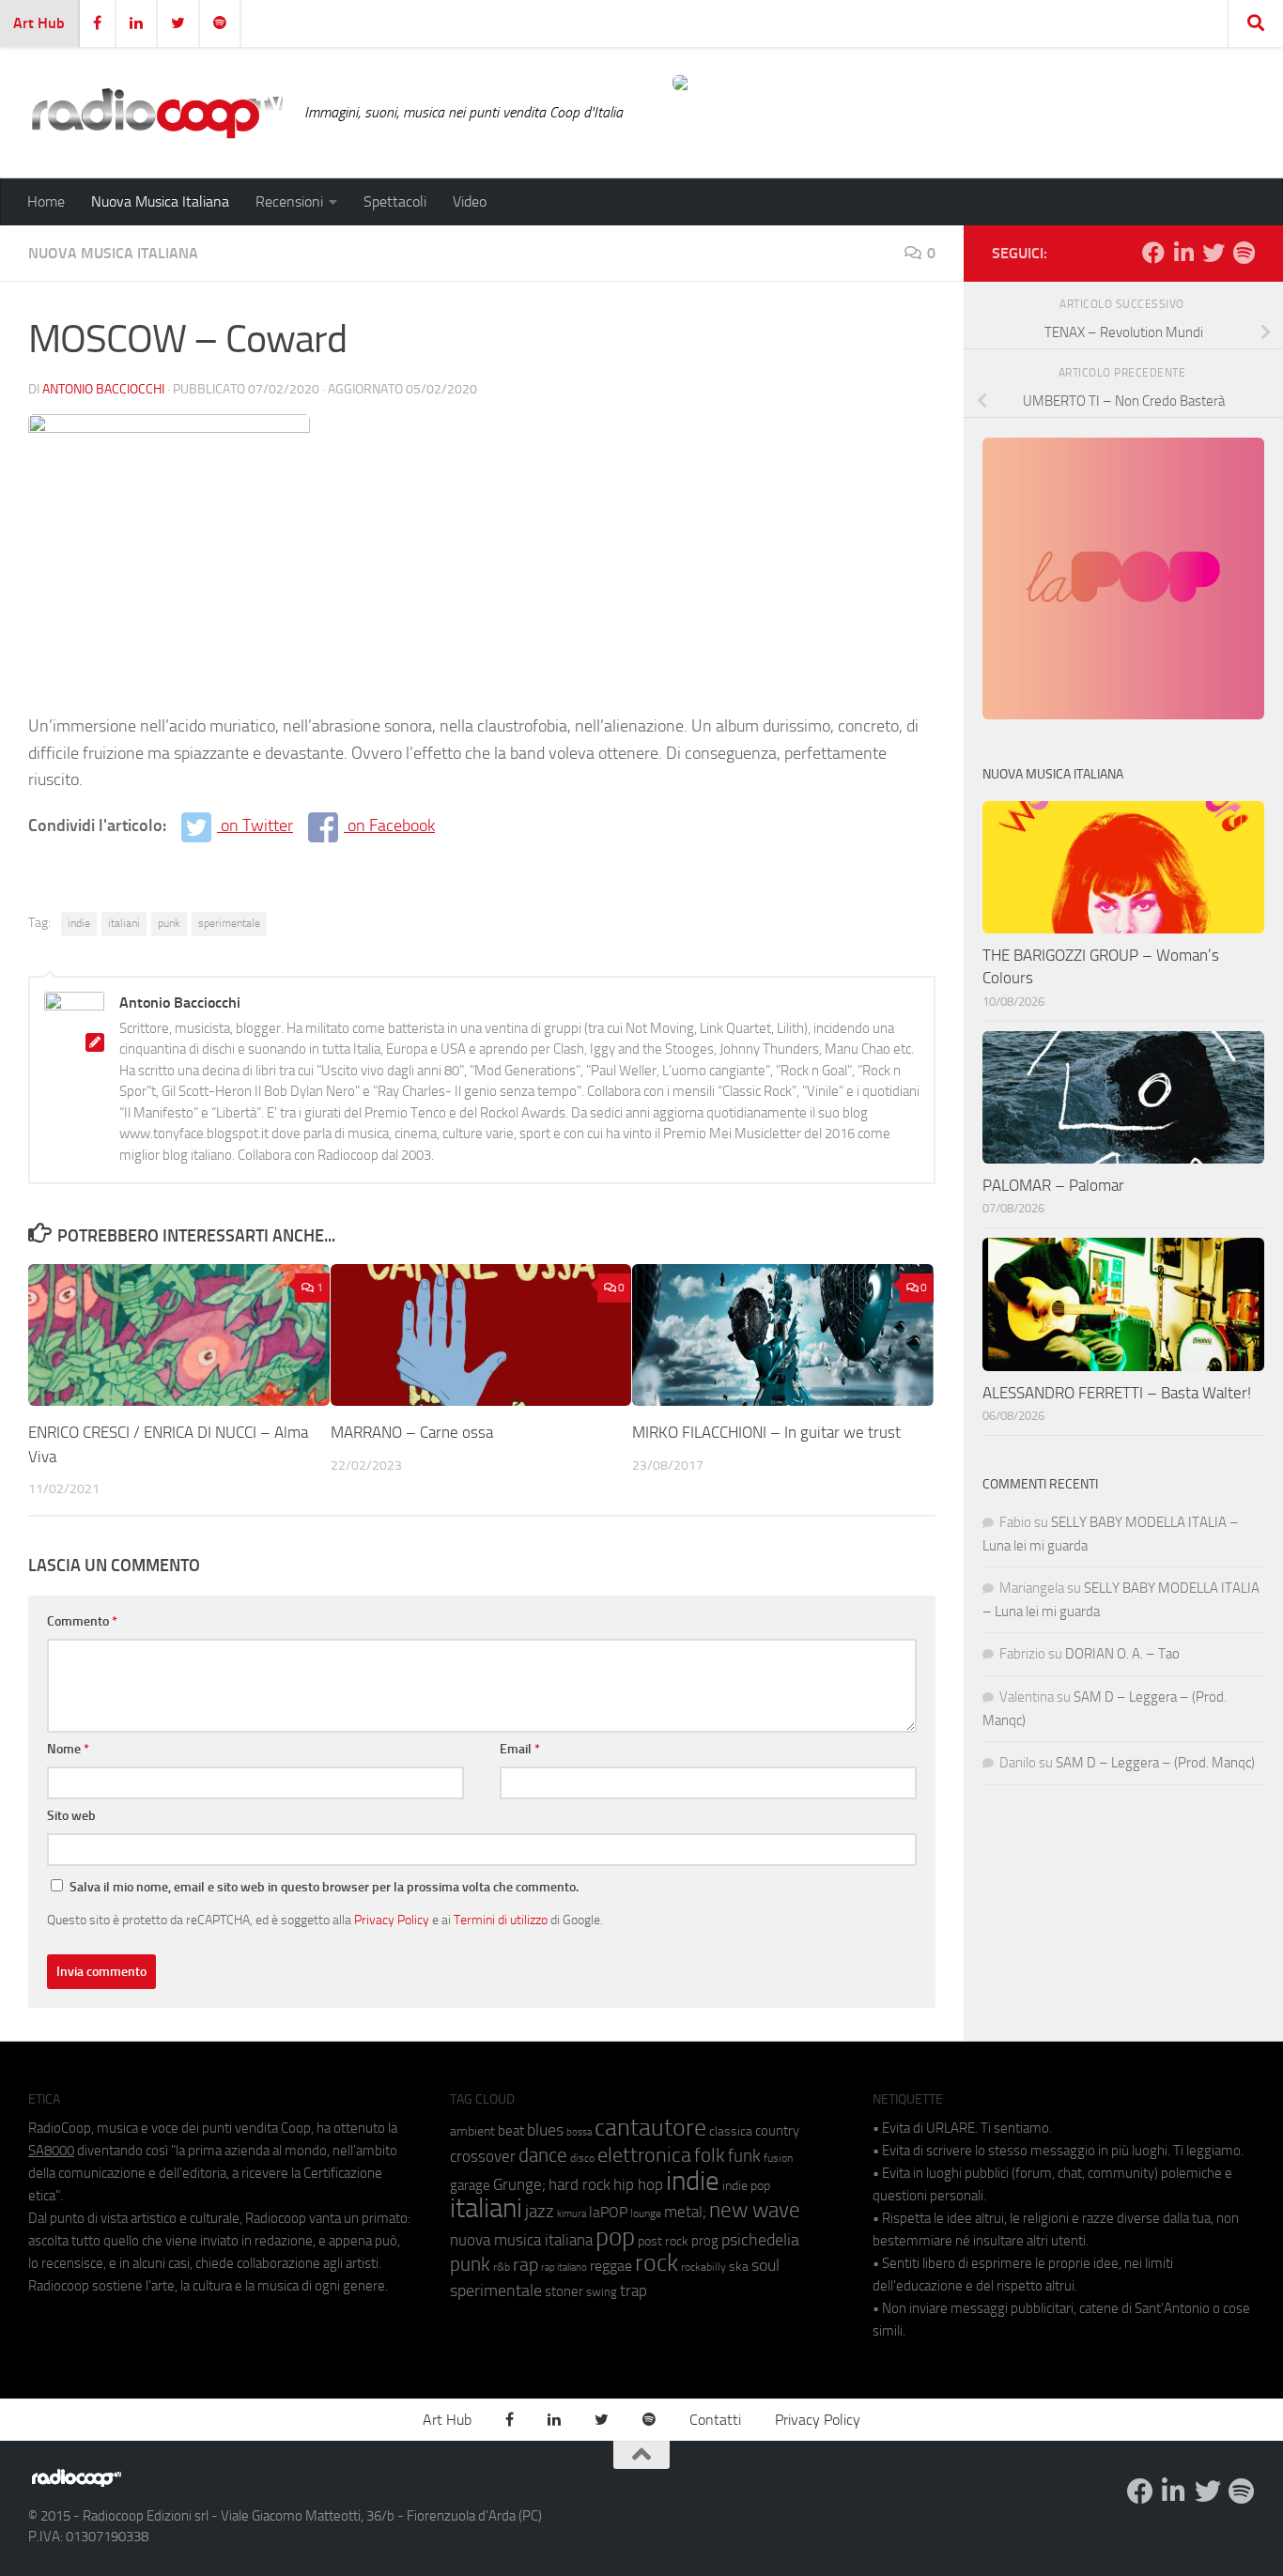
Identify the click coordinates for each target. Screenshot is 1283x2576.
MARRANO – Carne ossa (412, 1432)
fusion (778, 2158)
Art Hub (39, 23)
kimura (572, 2214)
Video (470, 201)
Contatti (715, 2420)
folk (710, 2155)
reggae (611, 2266)
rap (526, 2265)
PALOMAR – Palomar (1053, 1185)
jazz (540, 2212)
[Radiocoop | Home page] (157, 113)
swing (602, 2292)
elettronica (644, 2155)
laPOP (608, 2213)
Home (46, 201)
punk (169, 923)
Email (520, 1749)
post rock (663, 2241)
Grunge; (519, 2185)
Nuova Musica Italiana (160, 201)
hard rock (580, 2185)
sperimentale (229, 923)
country (777, 2131)
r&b (502, 2267)
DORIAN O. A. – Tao (1122, 1654)
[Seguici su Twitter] (1213, 253)
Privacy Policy (392, 1920)
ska (739, 2267)
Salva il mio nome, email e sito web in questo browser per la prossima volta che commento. (324, 1887)
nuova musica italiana (521, 2240)
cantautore (650, 2128)
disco (582, 2158)
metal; (685, 2212)
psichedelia (760, 2240)
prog (705, 2241)
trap (634, 2291)
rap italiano (564, 2267)
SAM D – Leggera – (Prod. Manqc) (1155, 1763)
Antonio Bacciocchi (103, 389)
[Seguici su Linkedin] (1183, 253)
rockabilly (703, 2267)
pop (615, 2237)
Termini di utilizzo (501, 1920)
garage (470, 2185)
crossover (483, 2156)
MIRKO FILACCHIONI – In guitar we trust (766, 1432)
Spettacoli (395, 201)
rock (657, 2263)
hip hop (638, 2184)
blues (545, 2130)
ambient (472, 2131)
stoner (564, 2291)
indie (79, 923)
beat (511, 2131)
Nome (68, 1749)
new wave (755, 2210)
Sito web (71, 1816)
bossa (579, 2132)
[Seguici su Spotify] (1244, 253)
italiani (124, 923)
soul (765, 2265)
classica (731, 2131)
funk (744, 2156)
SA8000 (51, 2151)
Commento (82, 1621)
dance (543, 2155)
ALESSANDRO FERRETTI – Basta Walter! (1117, 1393)
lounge (646, 2214)
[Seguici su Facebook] (1153, 253)
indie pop (746, 2186)
